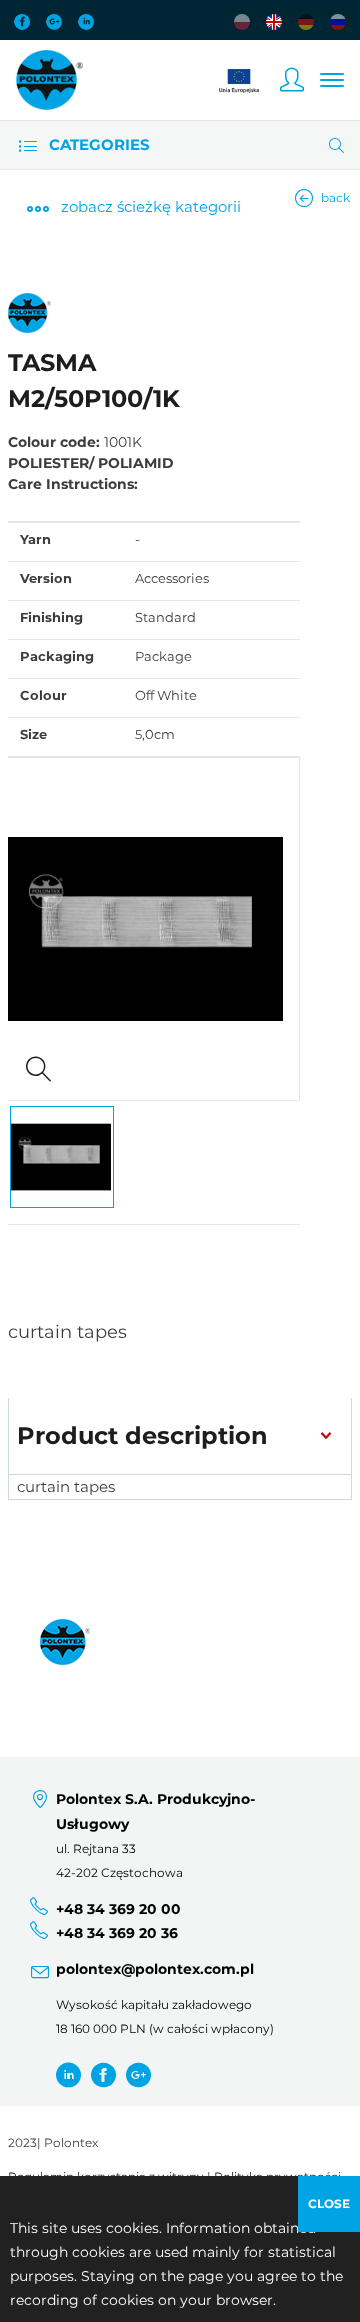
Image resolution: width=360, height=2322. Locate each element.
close (329, 2203)
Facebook (22, 22)
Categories (97, 144)
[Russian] (338, 22)
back (335, 197)
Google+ (54, 22)
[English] (274, 22)
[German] (306, 22)
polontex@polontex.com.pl (155, 1969)
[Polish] (242, 22)
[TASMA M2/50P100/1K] (154, 929)
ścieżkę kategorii (151, 206)
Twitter (68, 2075)
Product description (142, 1435)
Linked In (86, 22)
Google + (138, 2075)
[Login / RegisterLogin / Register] (291, 80)
